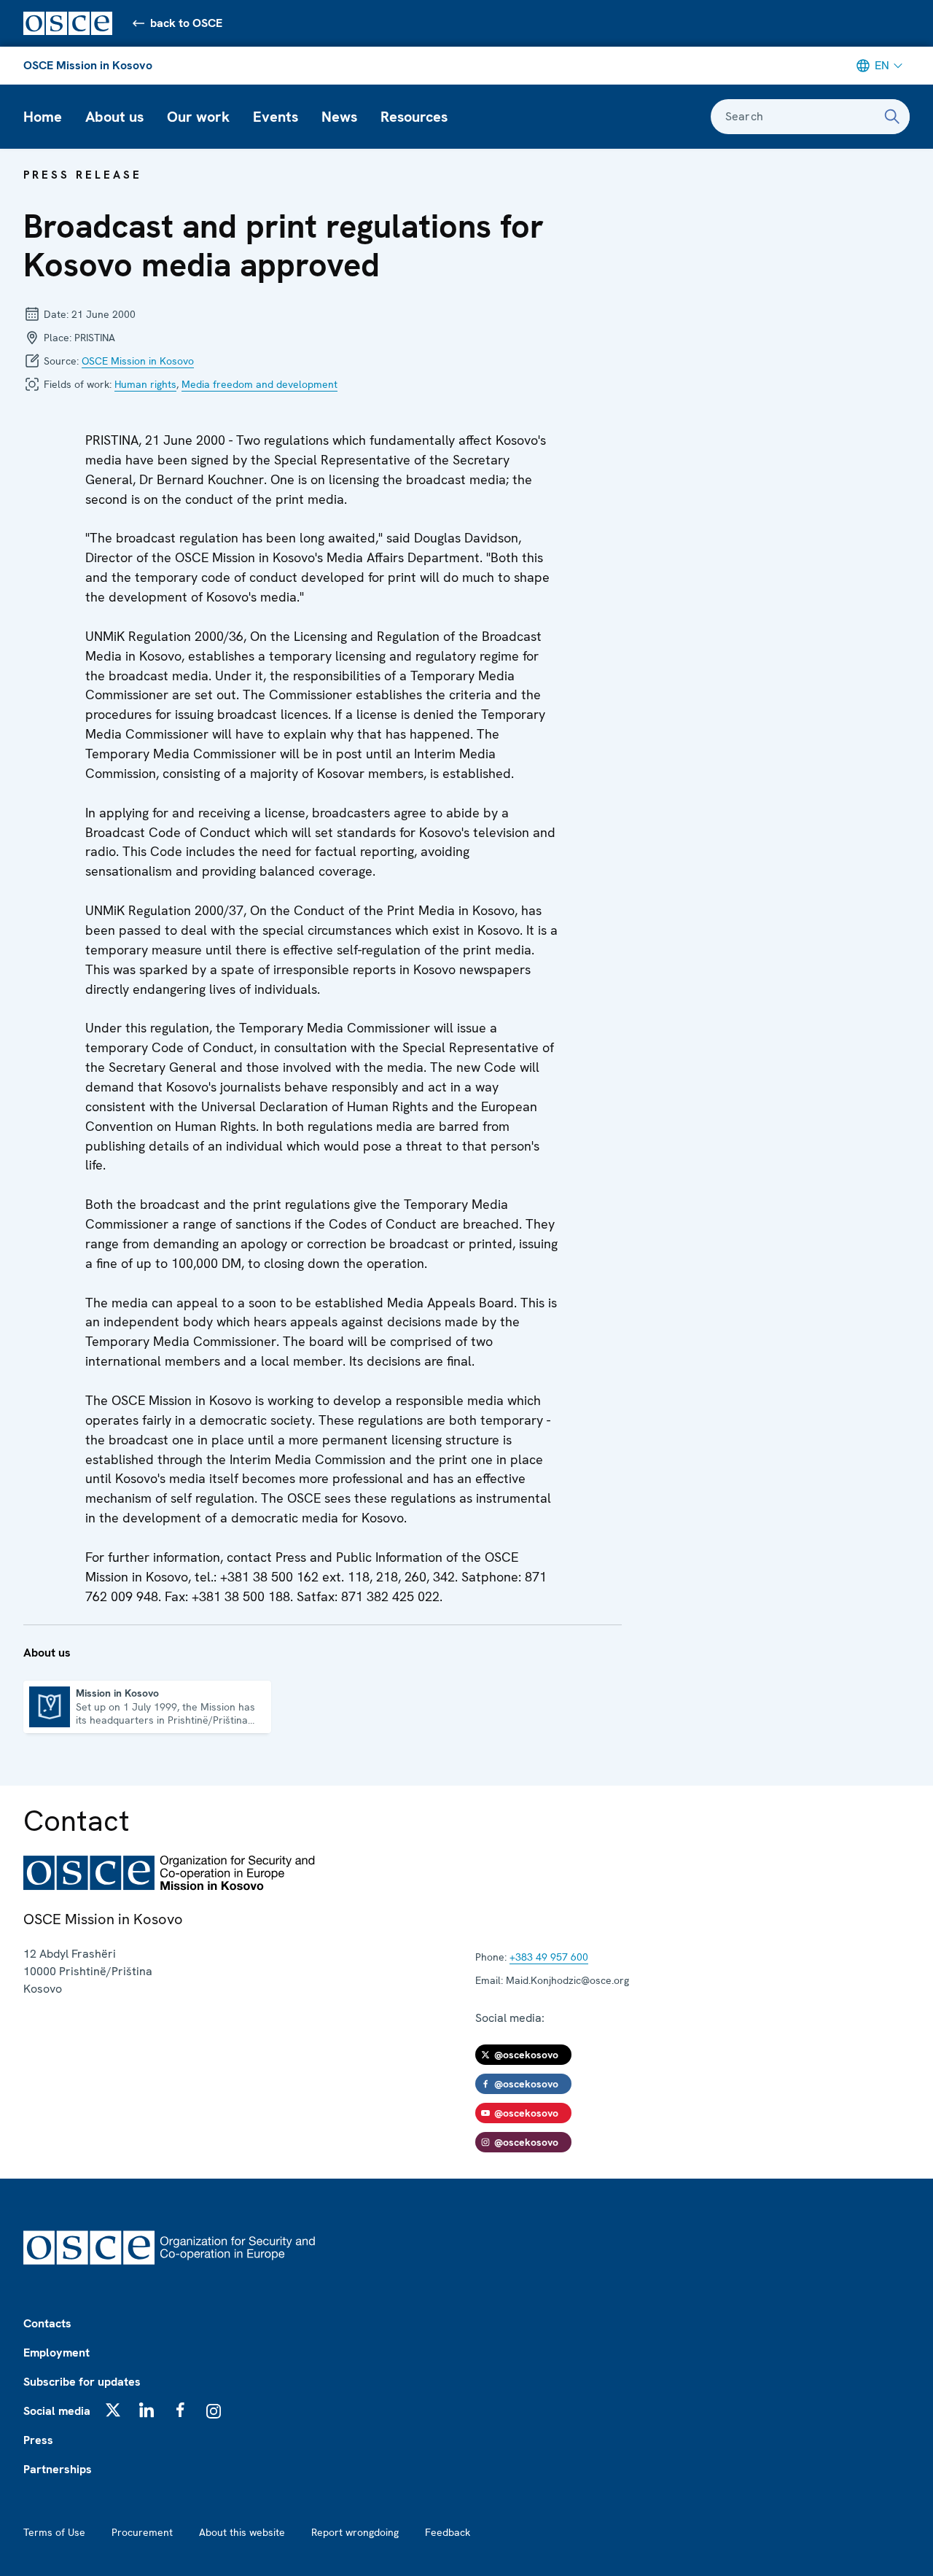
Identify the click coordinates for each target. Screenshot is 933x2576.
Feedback (448, 2532)
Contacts (47, 2323)
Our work (198, 117)
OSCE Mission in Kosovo (88, 65)
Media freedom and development (259, 384)
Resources (414, 117)
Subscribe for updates (82, 2382)
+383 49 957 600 (549, 1957)
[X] (113, 2410)
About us (114, 117)
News (339, 117)
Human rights (145, 384)
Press (38, 2440)
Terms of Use (54, 2532)
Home (43, 117)
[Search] (892, 117)
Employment (56, 2353)
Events (276, 117)
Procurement (142, 2532)
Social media (57, 2411)
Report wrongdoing (355, 2532)
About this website (242, 2532)
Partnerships (58, 2469)
